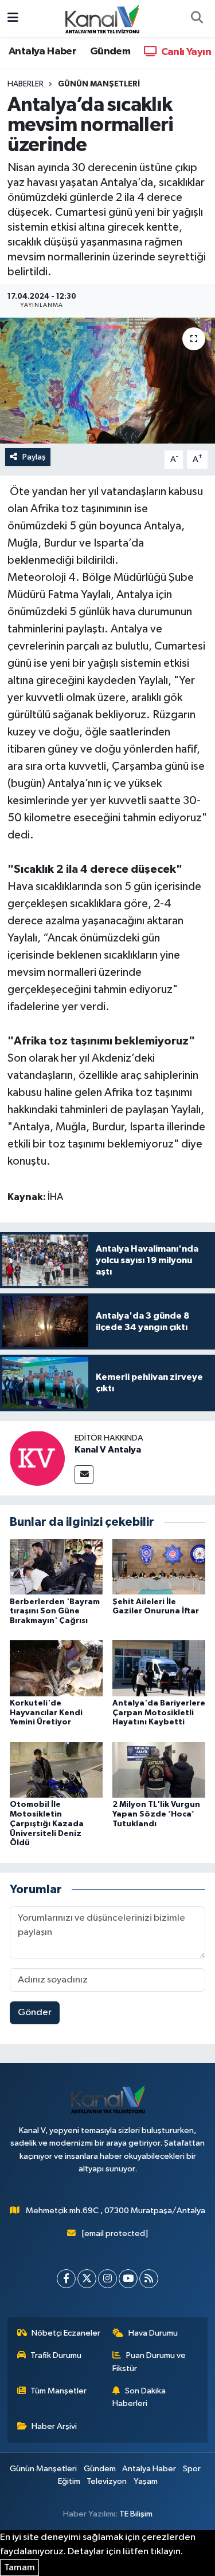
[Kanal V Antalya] (37, 1458)
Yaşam (146, 2481)
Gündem (110, 52)
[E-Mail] (84, 1475)
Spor (192, 2469)
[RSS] (149, 2279)
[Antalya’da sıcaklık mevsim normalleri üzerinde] (107, 381)
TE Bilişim (136, 2514)
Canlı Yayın (185, 52)
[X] (87, 2279)
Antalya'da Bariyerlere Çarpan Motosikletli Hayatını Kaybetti (159, 1713)
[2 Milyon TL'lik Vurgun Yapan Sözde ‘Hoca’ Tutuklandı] (159, 1769)
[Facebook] (66, 2279)
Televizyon (107, 2481)
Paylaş (34, 457)
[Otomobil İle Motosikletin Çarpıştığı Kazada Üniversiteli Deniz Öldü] (56, 1769)
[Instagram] (107, 2279)
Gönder (35, 2013)
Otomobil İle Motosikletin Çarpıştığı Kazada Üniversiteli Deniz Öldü (47, 1824)
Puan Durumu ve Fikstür (149, 2362)
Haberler (26, 84)
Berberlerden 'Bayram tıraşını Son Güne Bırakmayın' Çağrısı (55, 1612)
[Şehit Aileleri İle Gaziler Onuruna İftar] (159, 1567)
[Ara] (197, 19)
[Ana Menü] (13, 19)
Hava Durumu (153, 2333)
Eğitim (69, 2481)
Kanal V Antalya (108, 1450)
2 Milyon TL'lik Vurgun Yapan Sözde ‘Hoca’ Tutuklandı (156, 1814)
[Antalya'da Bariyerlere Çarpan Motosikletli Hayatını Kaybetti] (159, 1668)
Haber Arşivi (54, 2426)
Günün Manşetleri (99, 84)
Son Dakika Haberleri (139, 2397)
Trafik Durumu (56, 2355)
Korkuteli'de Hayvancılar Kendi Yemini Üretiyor (46, 1713)
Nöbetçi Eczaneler (66, 2333)
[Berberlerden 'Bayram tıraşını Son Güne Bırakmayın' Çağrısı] (56, 1567)
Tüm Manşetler (58, 2391)
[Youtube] (128, 2279)
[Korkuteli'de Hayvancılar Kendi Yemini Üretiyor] (56, 1668)
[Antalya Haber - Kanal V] (102, 18)
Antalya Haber (42, 52)
